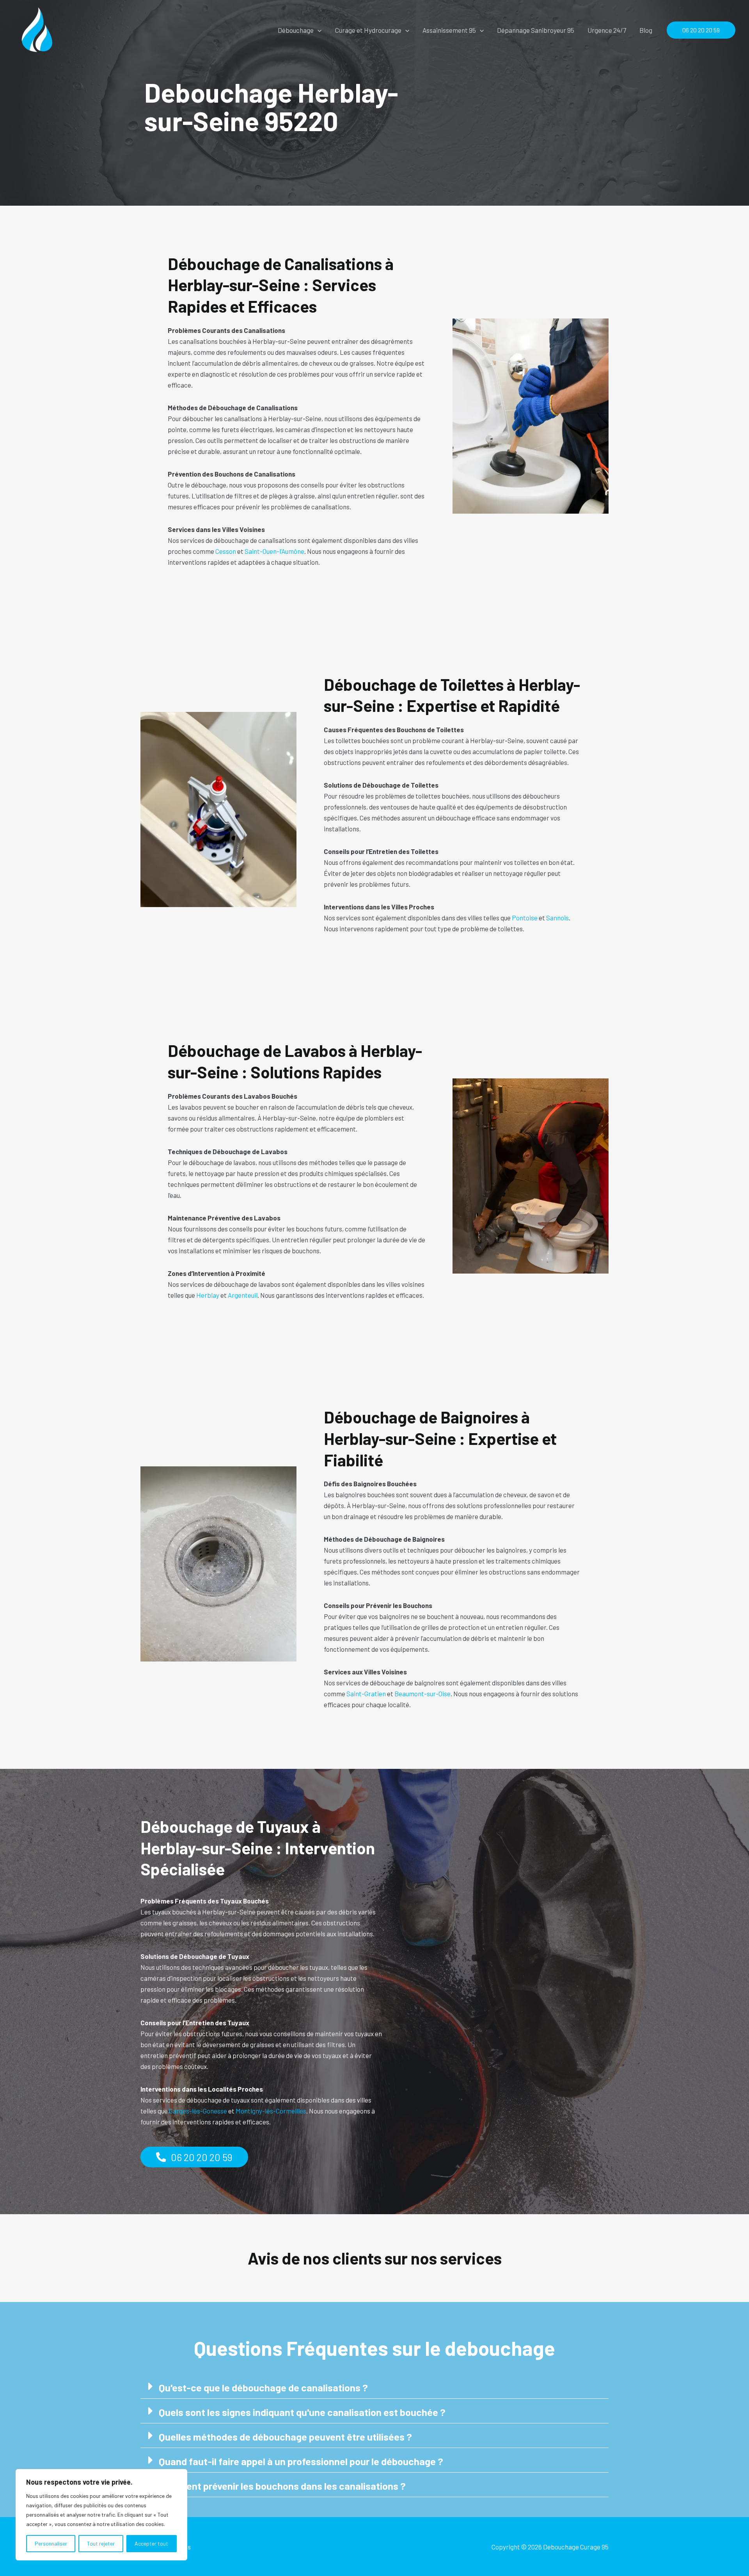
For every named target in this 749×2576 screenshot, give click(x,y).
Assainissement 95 (449, 30)
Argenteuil (243, 1295)
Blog (646, 30)
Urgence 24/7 (607, 30)
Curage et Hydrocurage (368, 30)
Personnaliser (51, 2543)
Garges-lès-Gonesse (198, 2111)
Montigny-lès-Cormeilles (271, 2111)
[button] (318, 30)
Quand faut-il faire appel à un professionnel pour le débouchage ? (301, 2461)
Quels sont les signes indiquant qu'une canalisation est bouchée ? (302, 2412)
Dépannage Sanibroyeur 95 (536, 30)
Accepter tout (151, 2543)
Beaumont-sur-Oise (422, 1694)
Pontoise (525, 918)
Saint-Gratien (366, 1694)
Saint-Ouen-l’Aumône (274, 551)
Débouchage (296, 30)
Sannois (557, 918)
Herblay (208, 1295)
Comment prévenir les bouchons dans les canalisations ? (282, 2486)
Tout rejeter (101, 2543)
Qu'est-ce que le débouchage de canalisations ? (263, 2387)
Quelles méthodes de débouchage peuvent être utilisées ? (285, 2436)
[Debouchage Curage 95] (37, 29)
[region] (101, 2515)
